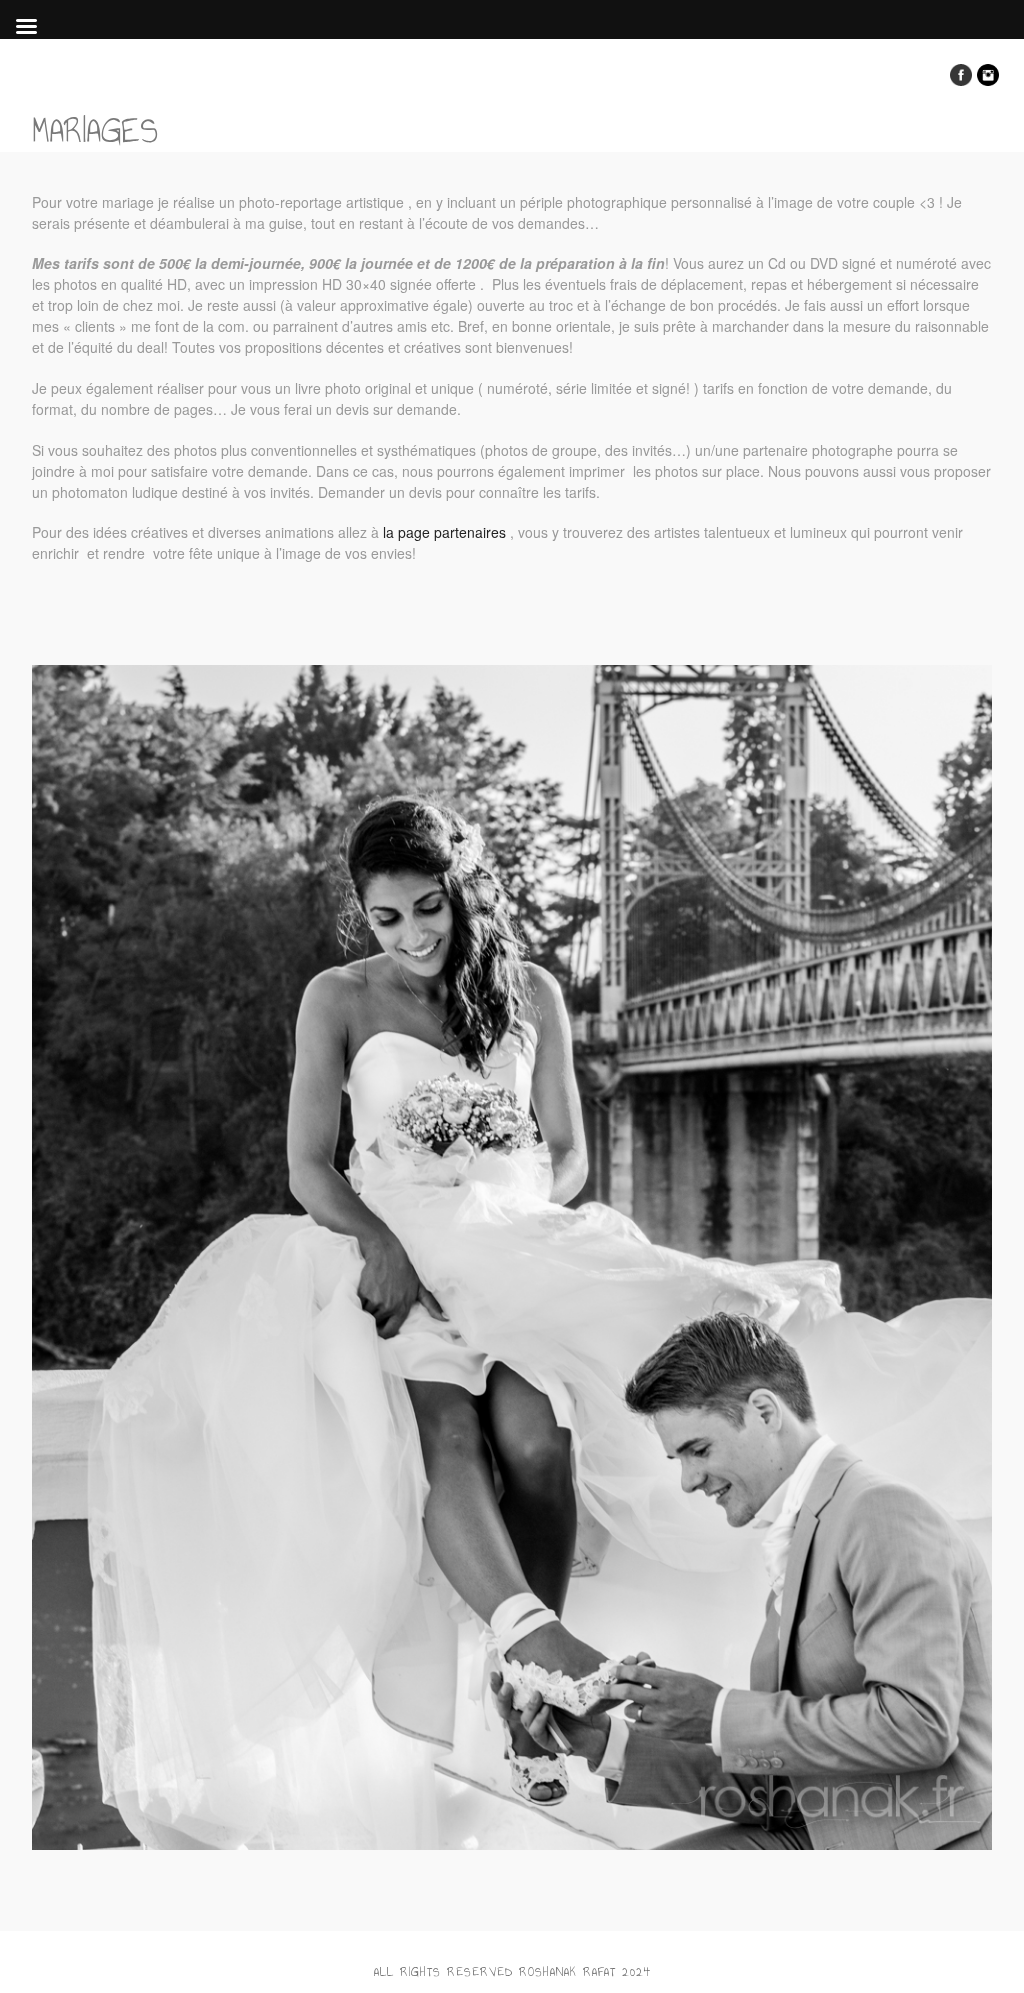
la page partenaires (442, 532)
